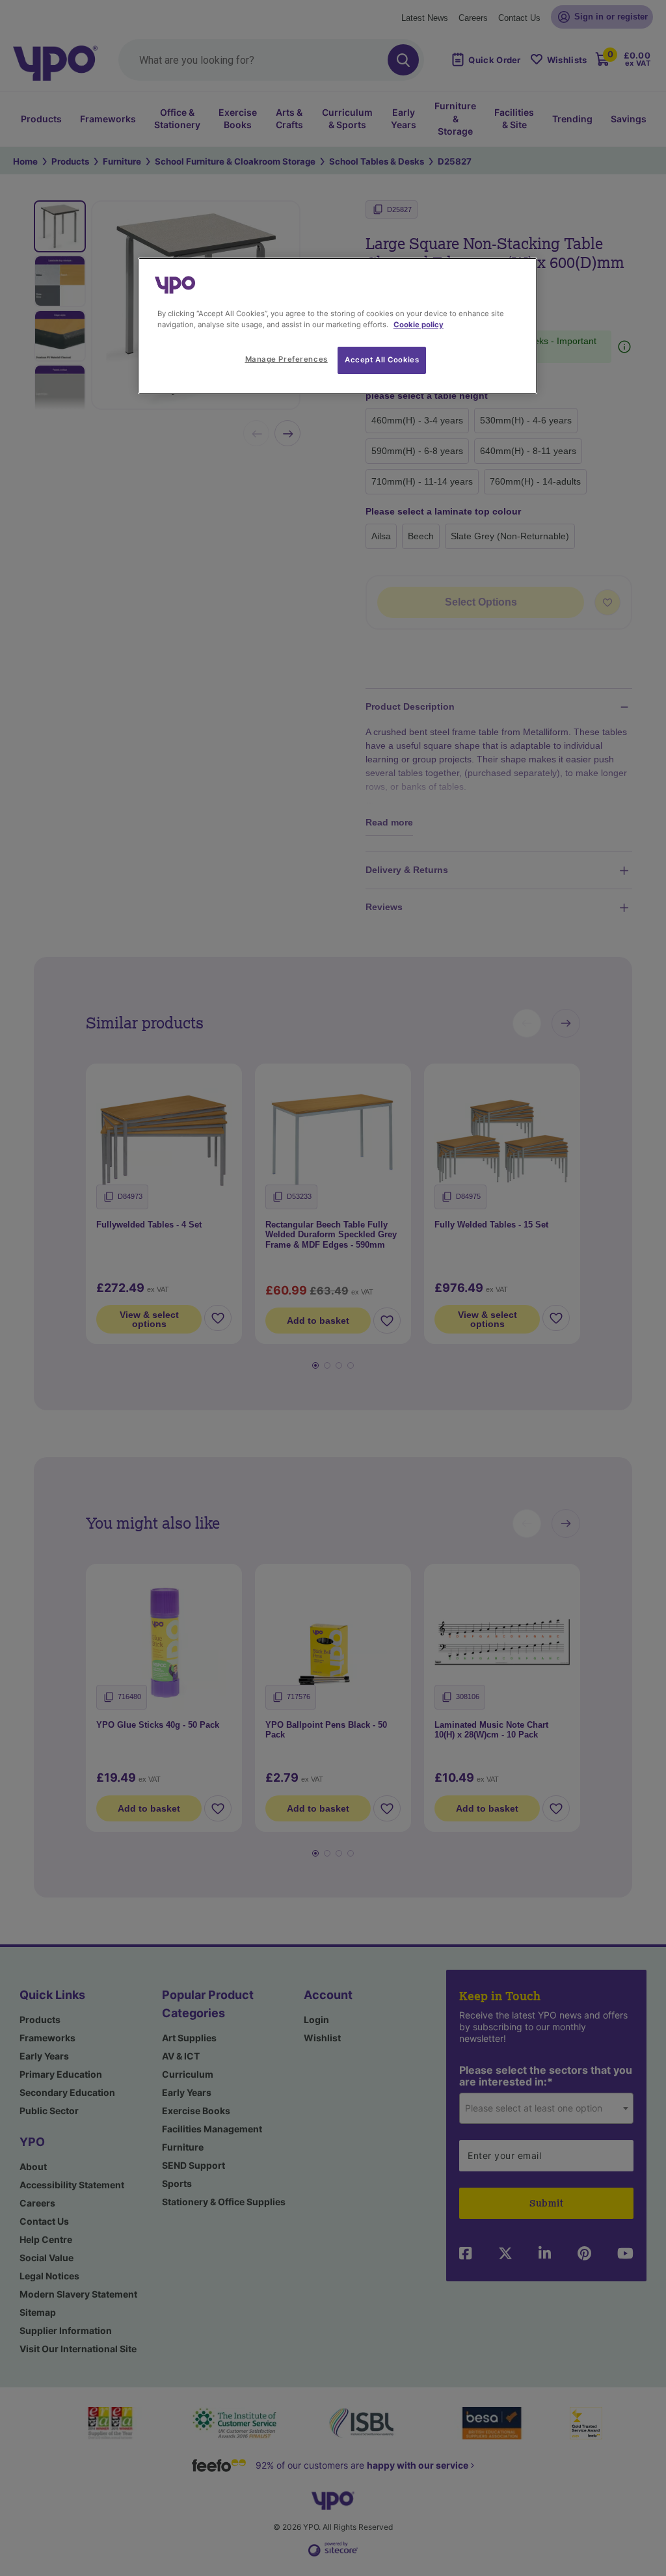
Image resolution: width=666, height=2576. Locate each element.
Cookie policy (419, 325)
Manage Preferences (286, 359)
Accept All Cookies (382, 360)
